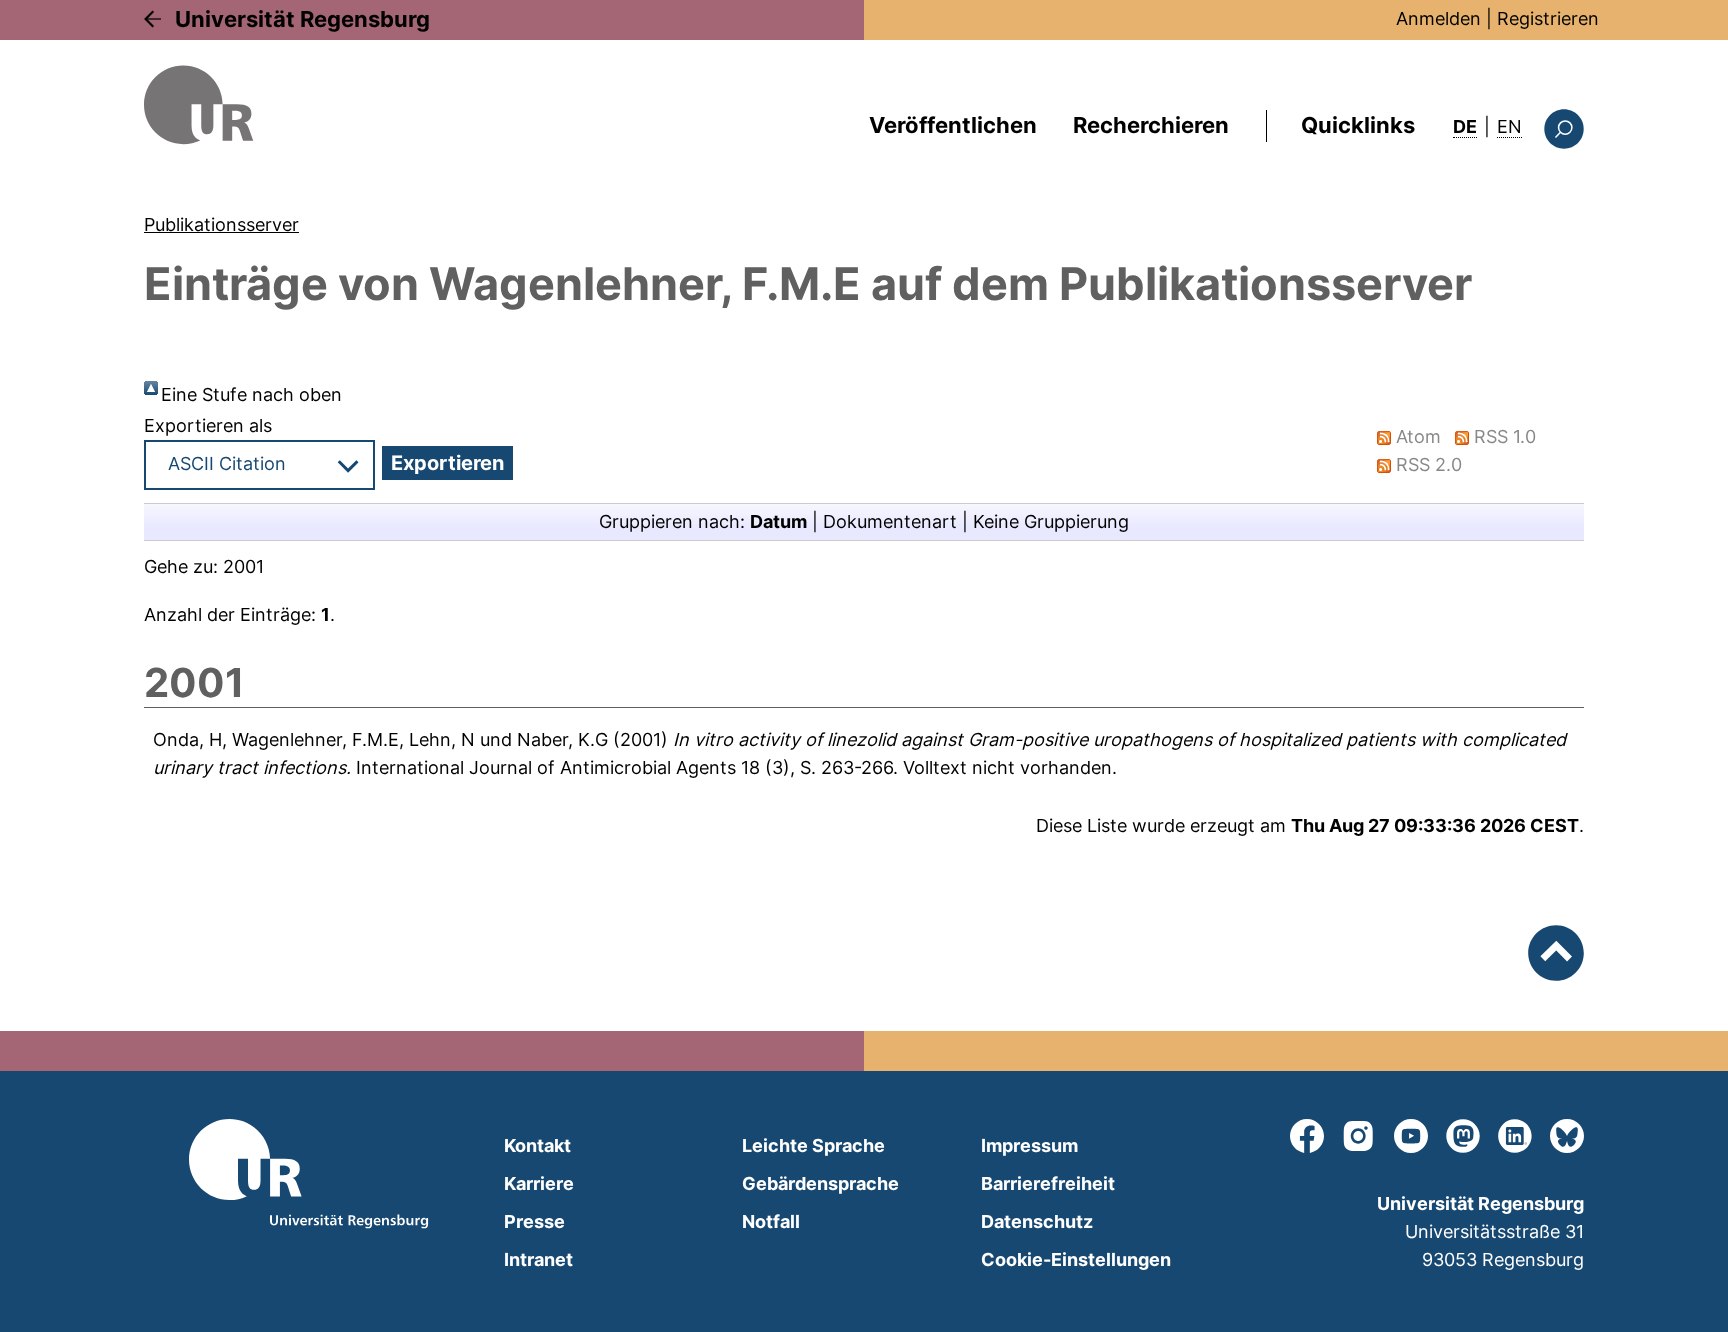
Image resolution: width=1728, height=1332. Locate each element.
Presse (534, 1221)
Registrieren (1548, 18)
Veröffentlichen (953, 125)
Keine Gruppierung (1051, 521)
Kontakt (537, 1145)
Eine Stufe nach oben (251, 394)
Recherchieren (1151, 125)
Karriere (539, 1183)
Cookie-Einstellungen (1076, 1259)
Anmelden (1438, 18)
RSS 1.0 (1505, 436)
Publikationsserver (221, 224)
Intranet (538, 1259)
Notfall (771, 1221)
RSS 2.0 (1429, 464)
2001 (243, 566)
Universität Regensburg (302, 19)
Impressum (1029, 1145)
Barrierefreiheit (1048, 1183)
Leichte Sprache (813, 1145)
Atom (1418, 436)
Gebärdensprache (820, 1183)
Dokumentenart (890, 521)
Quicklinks (1358, 125)
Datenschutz (1037, 1221)
